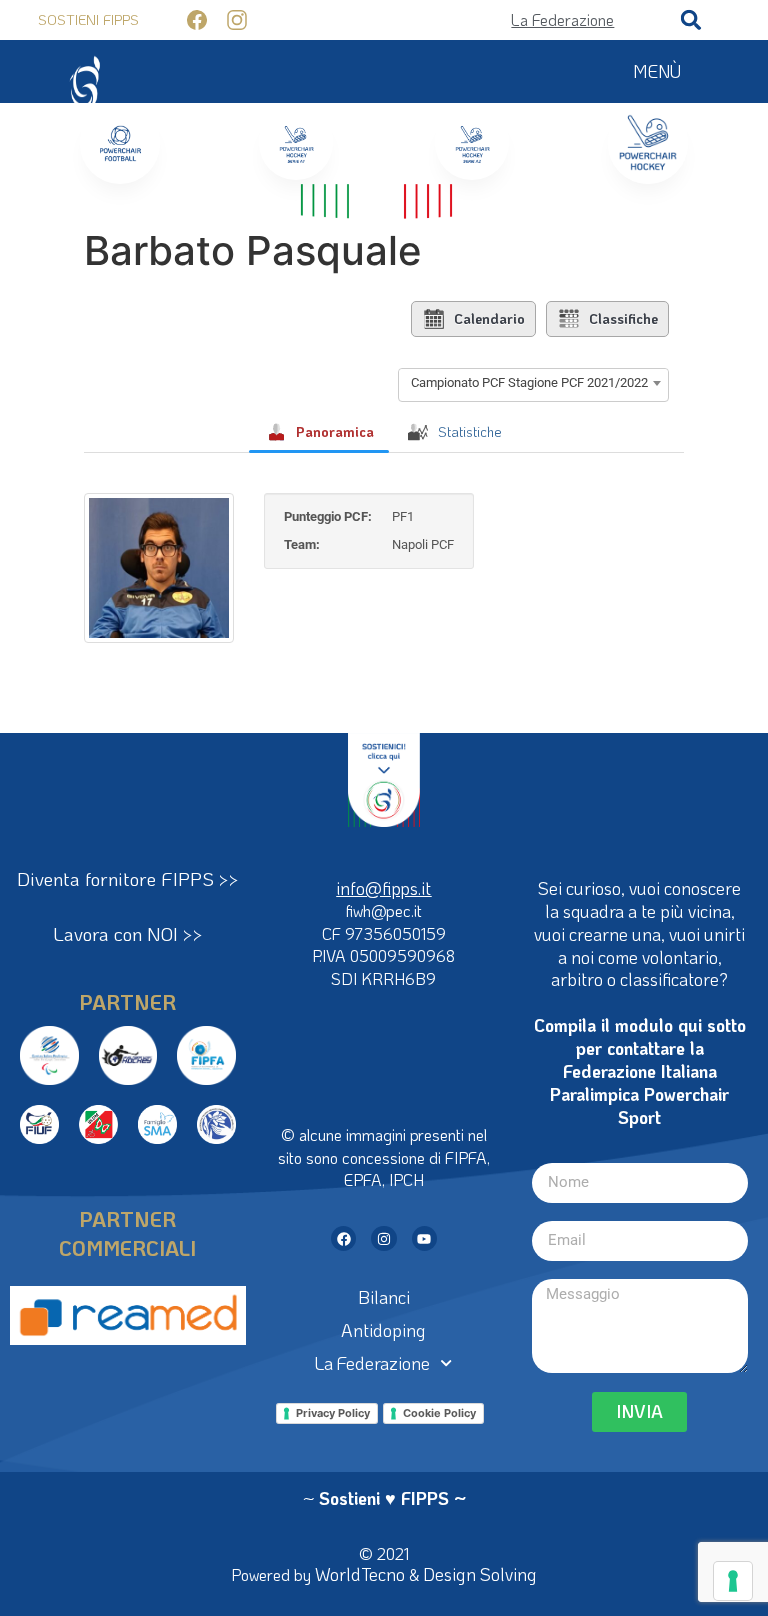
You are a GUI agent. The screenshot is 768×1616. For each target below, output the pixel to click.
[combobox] (533, 383)
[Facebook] (343, 1238)
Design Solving (480, 1574)
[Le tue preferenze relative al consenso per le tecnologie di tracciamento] (733, 1581)
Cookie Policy (439, 1413)
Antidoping (383, 1330)
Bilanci (384, 1297)
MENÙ (657, 71)
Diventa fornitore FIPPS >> (128, 878)
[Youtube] (424, 1238)
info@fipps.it (383, 888)
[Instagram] (383, 1238)
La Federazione (372, 1363)
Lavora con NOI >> (128, 933)
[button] (691, 20)
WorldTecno (360, 1574)
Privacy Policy (333, 1413)
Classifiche (623, 318)
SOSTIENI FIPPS (88, 19)
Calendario (489, 318)
